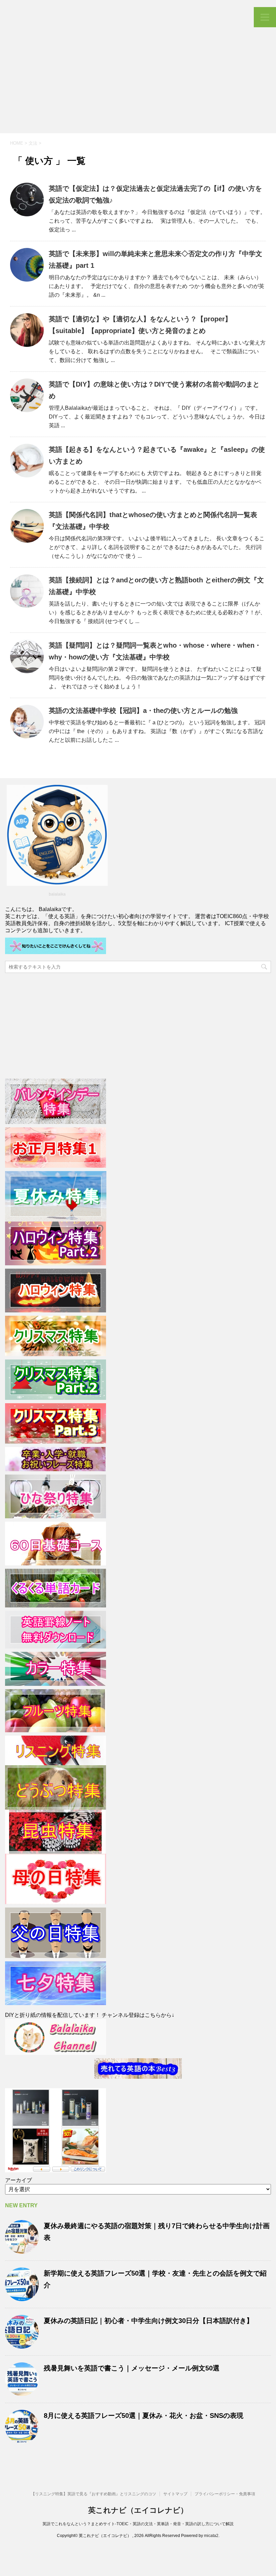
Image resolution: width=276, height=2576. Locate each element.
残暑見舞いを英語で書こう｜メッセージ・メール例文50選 (132, 2368)
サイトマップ (175, 2494)
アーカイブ (19, 2180)
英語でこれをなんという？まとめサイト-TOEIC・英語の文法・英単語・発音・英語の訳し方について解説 (138, 2524)
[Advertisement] (138, 83)
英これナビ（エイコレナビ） (138, 2510)
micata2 (211, 2536)
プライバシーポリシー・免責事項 (225, 2494)
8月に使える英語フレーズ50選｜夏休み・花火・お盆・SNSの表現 (144, 2416)
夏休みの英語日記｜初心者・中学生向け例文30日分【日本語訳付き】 (148, 2321)
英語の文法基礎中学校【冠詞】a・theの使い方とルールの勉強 (143, 711)
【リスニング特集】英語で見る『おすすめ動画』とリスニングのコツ (94, 2494)
